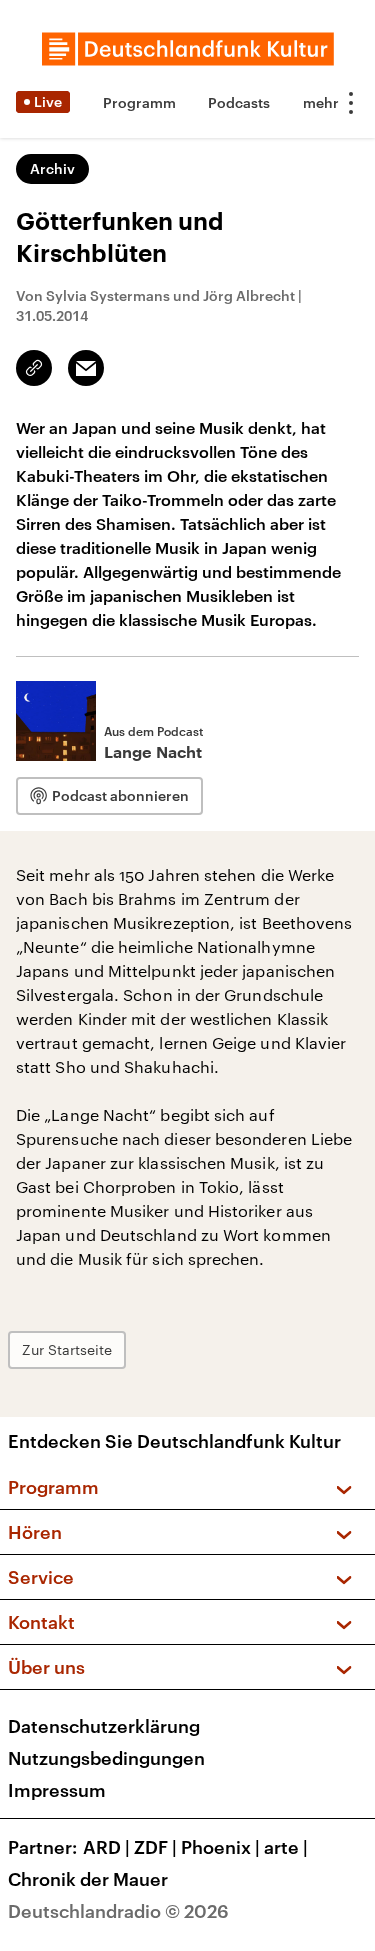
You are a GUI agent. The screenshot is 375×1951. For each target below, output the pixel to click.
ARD (106, 1847)
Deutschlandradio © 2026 (118, 1911)
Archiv (52, 168)
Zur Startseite (67, 1349)
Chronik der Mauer (88, 1879)
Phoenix (220, 1847)
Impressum (57, 1790)
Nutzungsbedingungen (106, 1758)
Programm (139, 102)
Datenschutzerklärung (104, 1726)
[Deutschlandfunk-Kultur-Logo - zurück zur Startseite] (188, 49)
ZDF (155, 1847)
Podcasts (239, 102)
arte (286, 1847)
